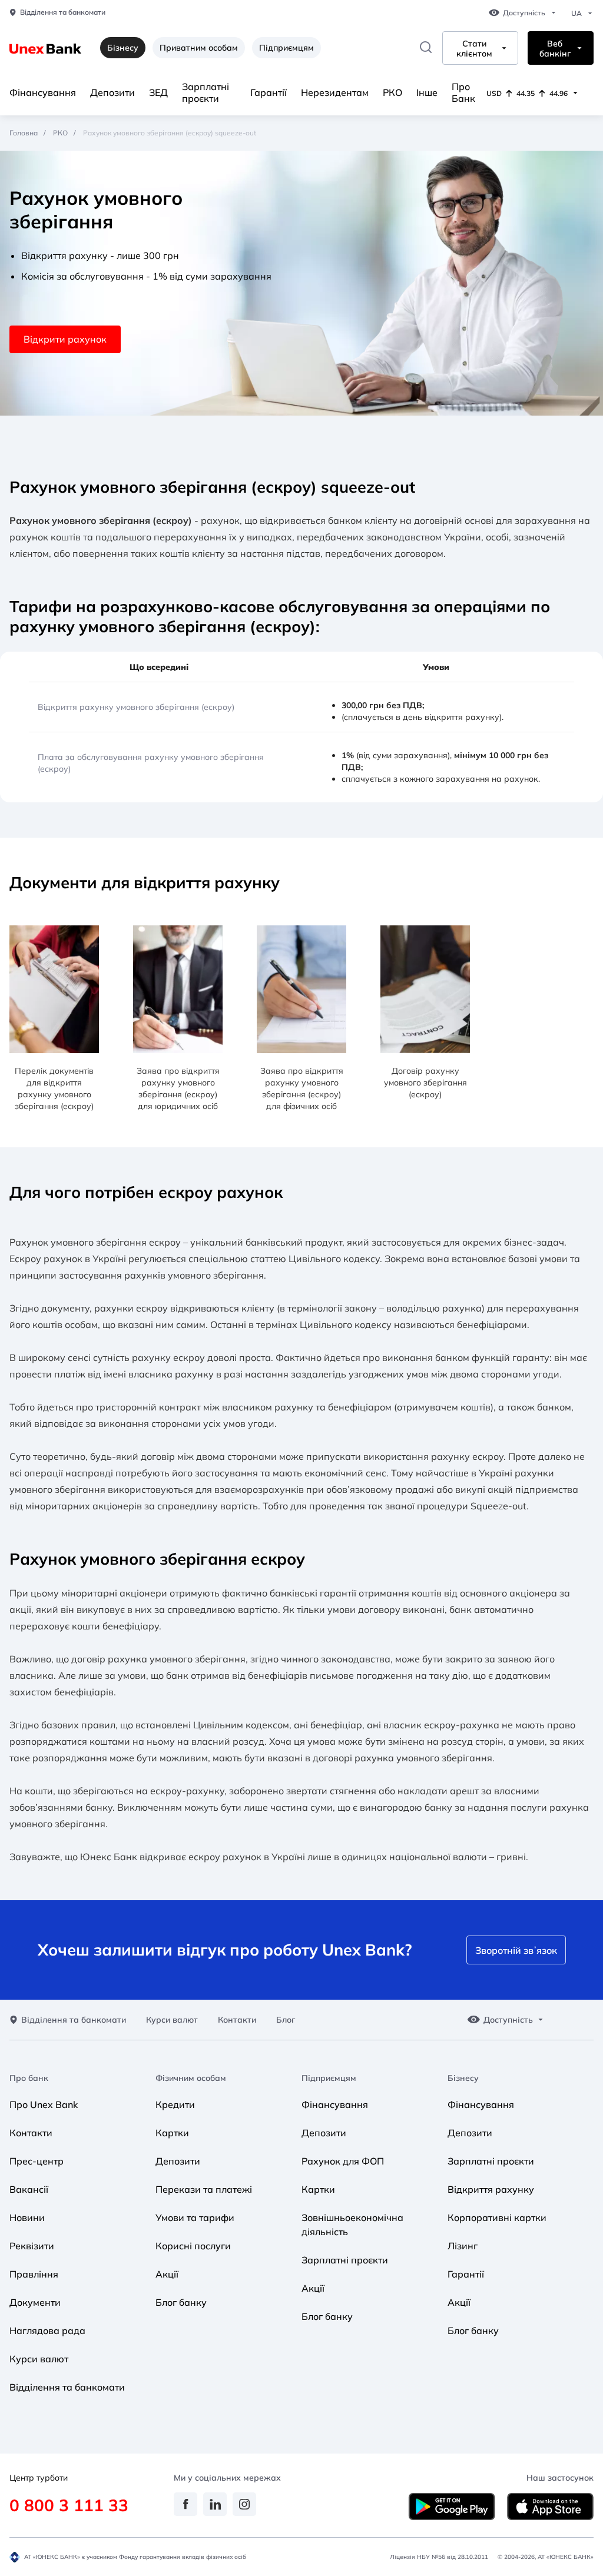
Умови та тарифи (195, 2218)
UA (577, 14)
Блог (286, 2020)
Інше (427, 92)
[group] (54, 1019)
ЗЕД (158, 92)
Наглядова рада (47, 2331)
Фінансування (43, 92)
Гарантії (269, 92)
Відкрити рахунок (65, 339)
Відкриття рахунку (491, 2189)
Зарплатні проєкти (206, 92)
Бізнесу (463, 2078)
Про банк (29, 2078)
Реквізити (32, 2246)
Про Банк (463, 92)
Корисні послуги (193, 2246)
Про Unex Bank (44, 2104)
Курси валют (172, 2020)
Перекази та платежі (204, 2189)
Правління (34, 2274)
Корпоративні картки (497, 2218)
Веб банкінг (555, 49)
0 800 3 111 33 (69, 2505)
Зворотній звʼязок (516, 1950)
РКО (392, 92)
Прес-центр (37, 2161)
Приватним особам (199, 48)
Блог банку (181, 2302)
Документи (35, 2302)
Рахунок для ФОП (343, 2161)
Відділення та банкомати (63, 12)
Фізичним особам (191, 2078)
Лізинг (463, 2246)
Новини (27, 2218)
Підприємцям (286, 48)
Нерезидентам (335, 92)
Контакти (237, 2020)
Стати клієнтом (474, 49)
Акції (167, 2274)
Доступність (524, 13)
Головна (24, 133)
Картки (172, 2133)
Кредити (175, 2104)
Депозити (112, 92)
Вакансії (29, 2189)
